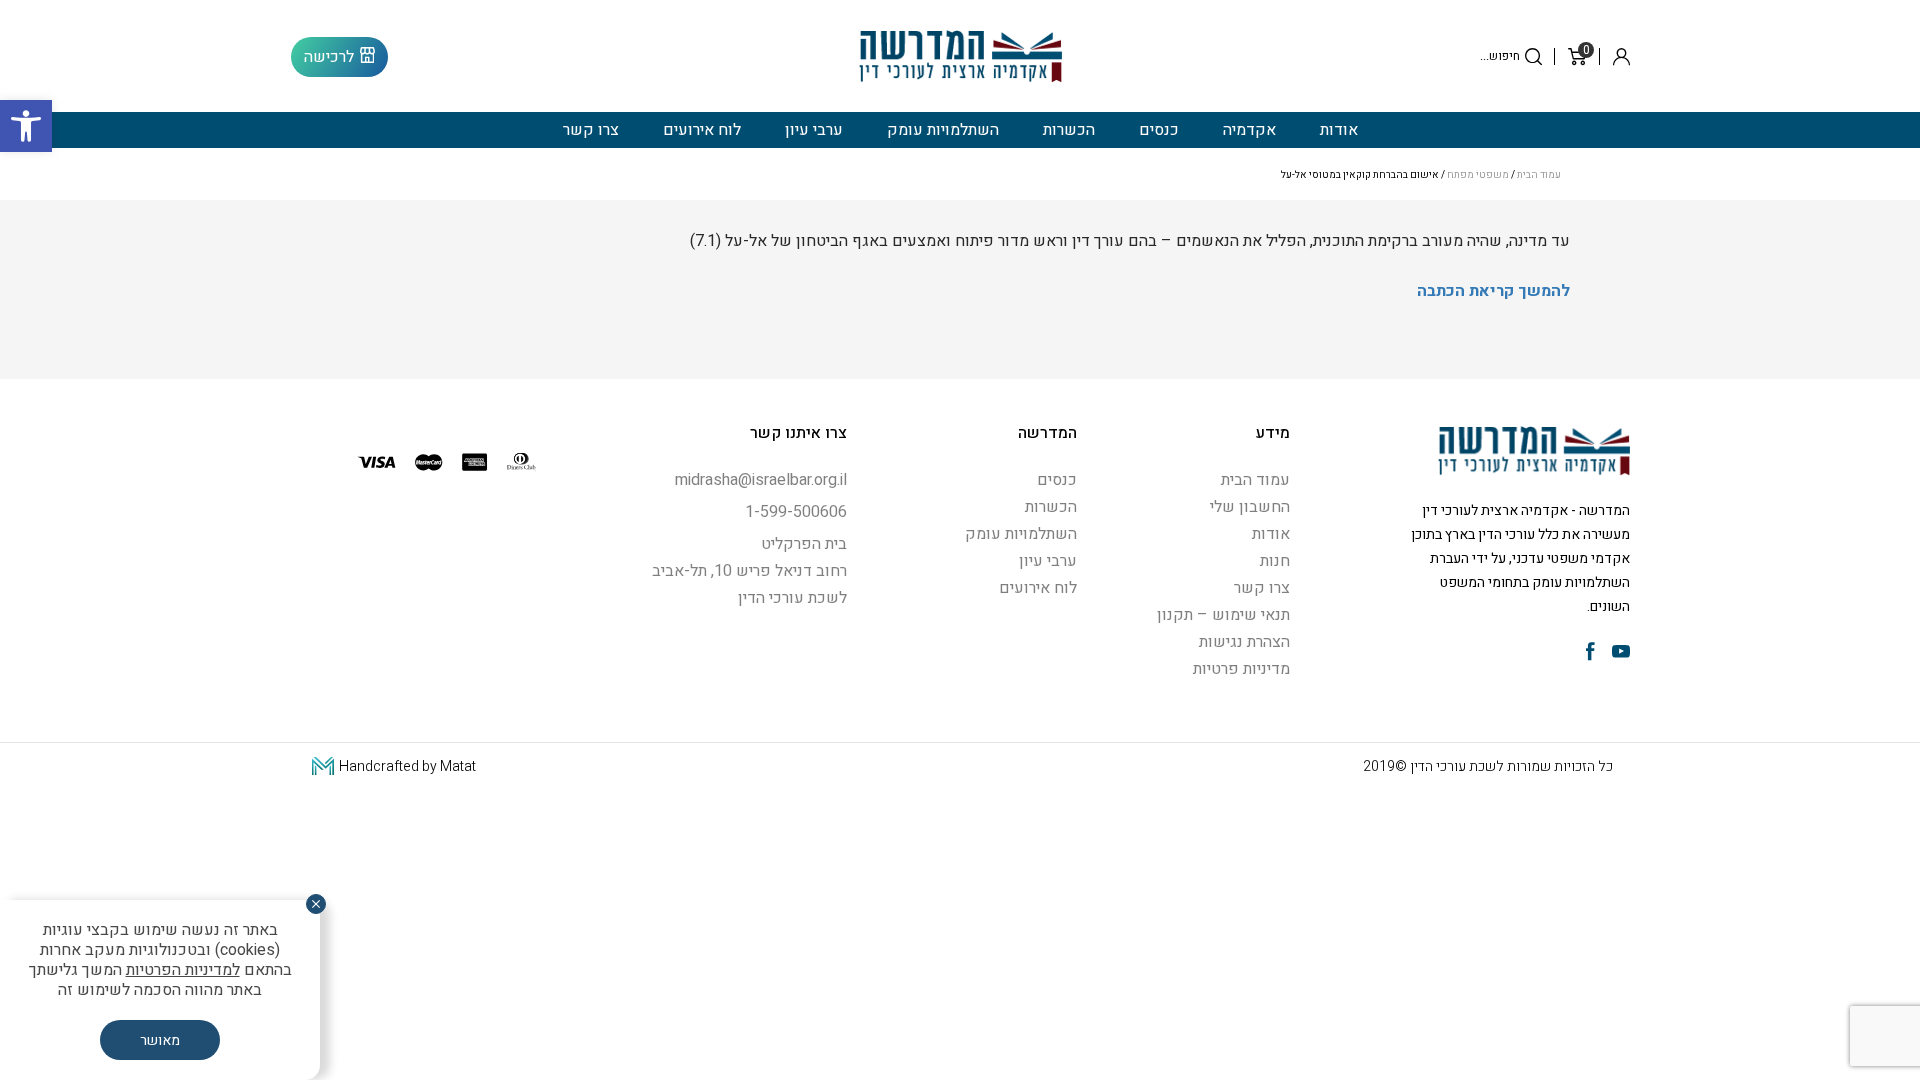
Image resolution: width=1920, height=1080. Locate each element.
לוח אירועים (702, 130)
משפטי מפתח (1478, 175)
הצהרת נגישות (1244, 642)
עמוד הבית (1539, 175)
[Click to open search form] (1533, 56)
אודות (1339, 130)
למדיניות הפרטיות (183, 970)
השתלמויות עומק (943, 130)
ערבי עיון (814, 130)
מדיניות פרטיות (1241, 669)
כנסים (1159, 130)
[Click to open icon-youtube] (1621, 653)
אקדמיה (1249, 130)
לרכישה (329, 57)
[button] (26, 126)
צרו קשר (591, 130)
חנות (1275, 561)
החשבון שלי (1250, 507)
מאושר (160, 1040)
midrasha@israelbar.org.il (761, 480)
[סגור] (316, 904)
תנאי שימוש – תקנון (1223, 615)
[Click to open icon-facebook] (1590, 653)
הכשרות (1069, 130)
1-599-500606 (796, 512)
